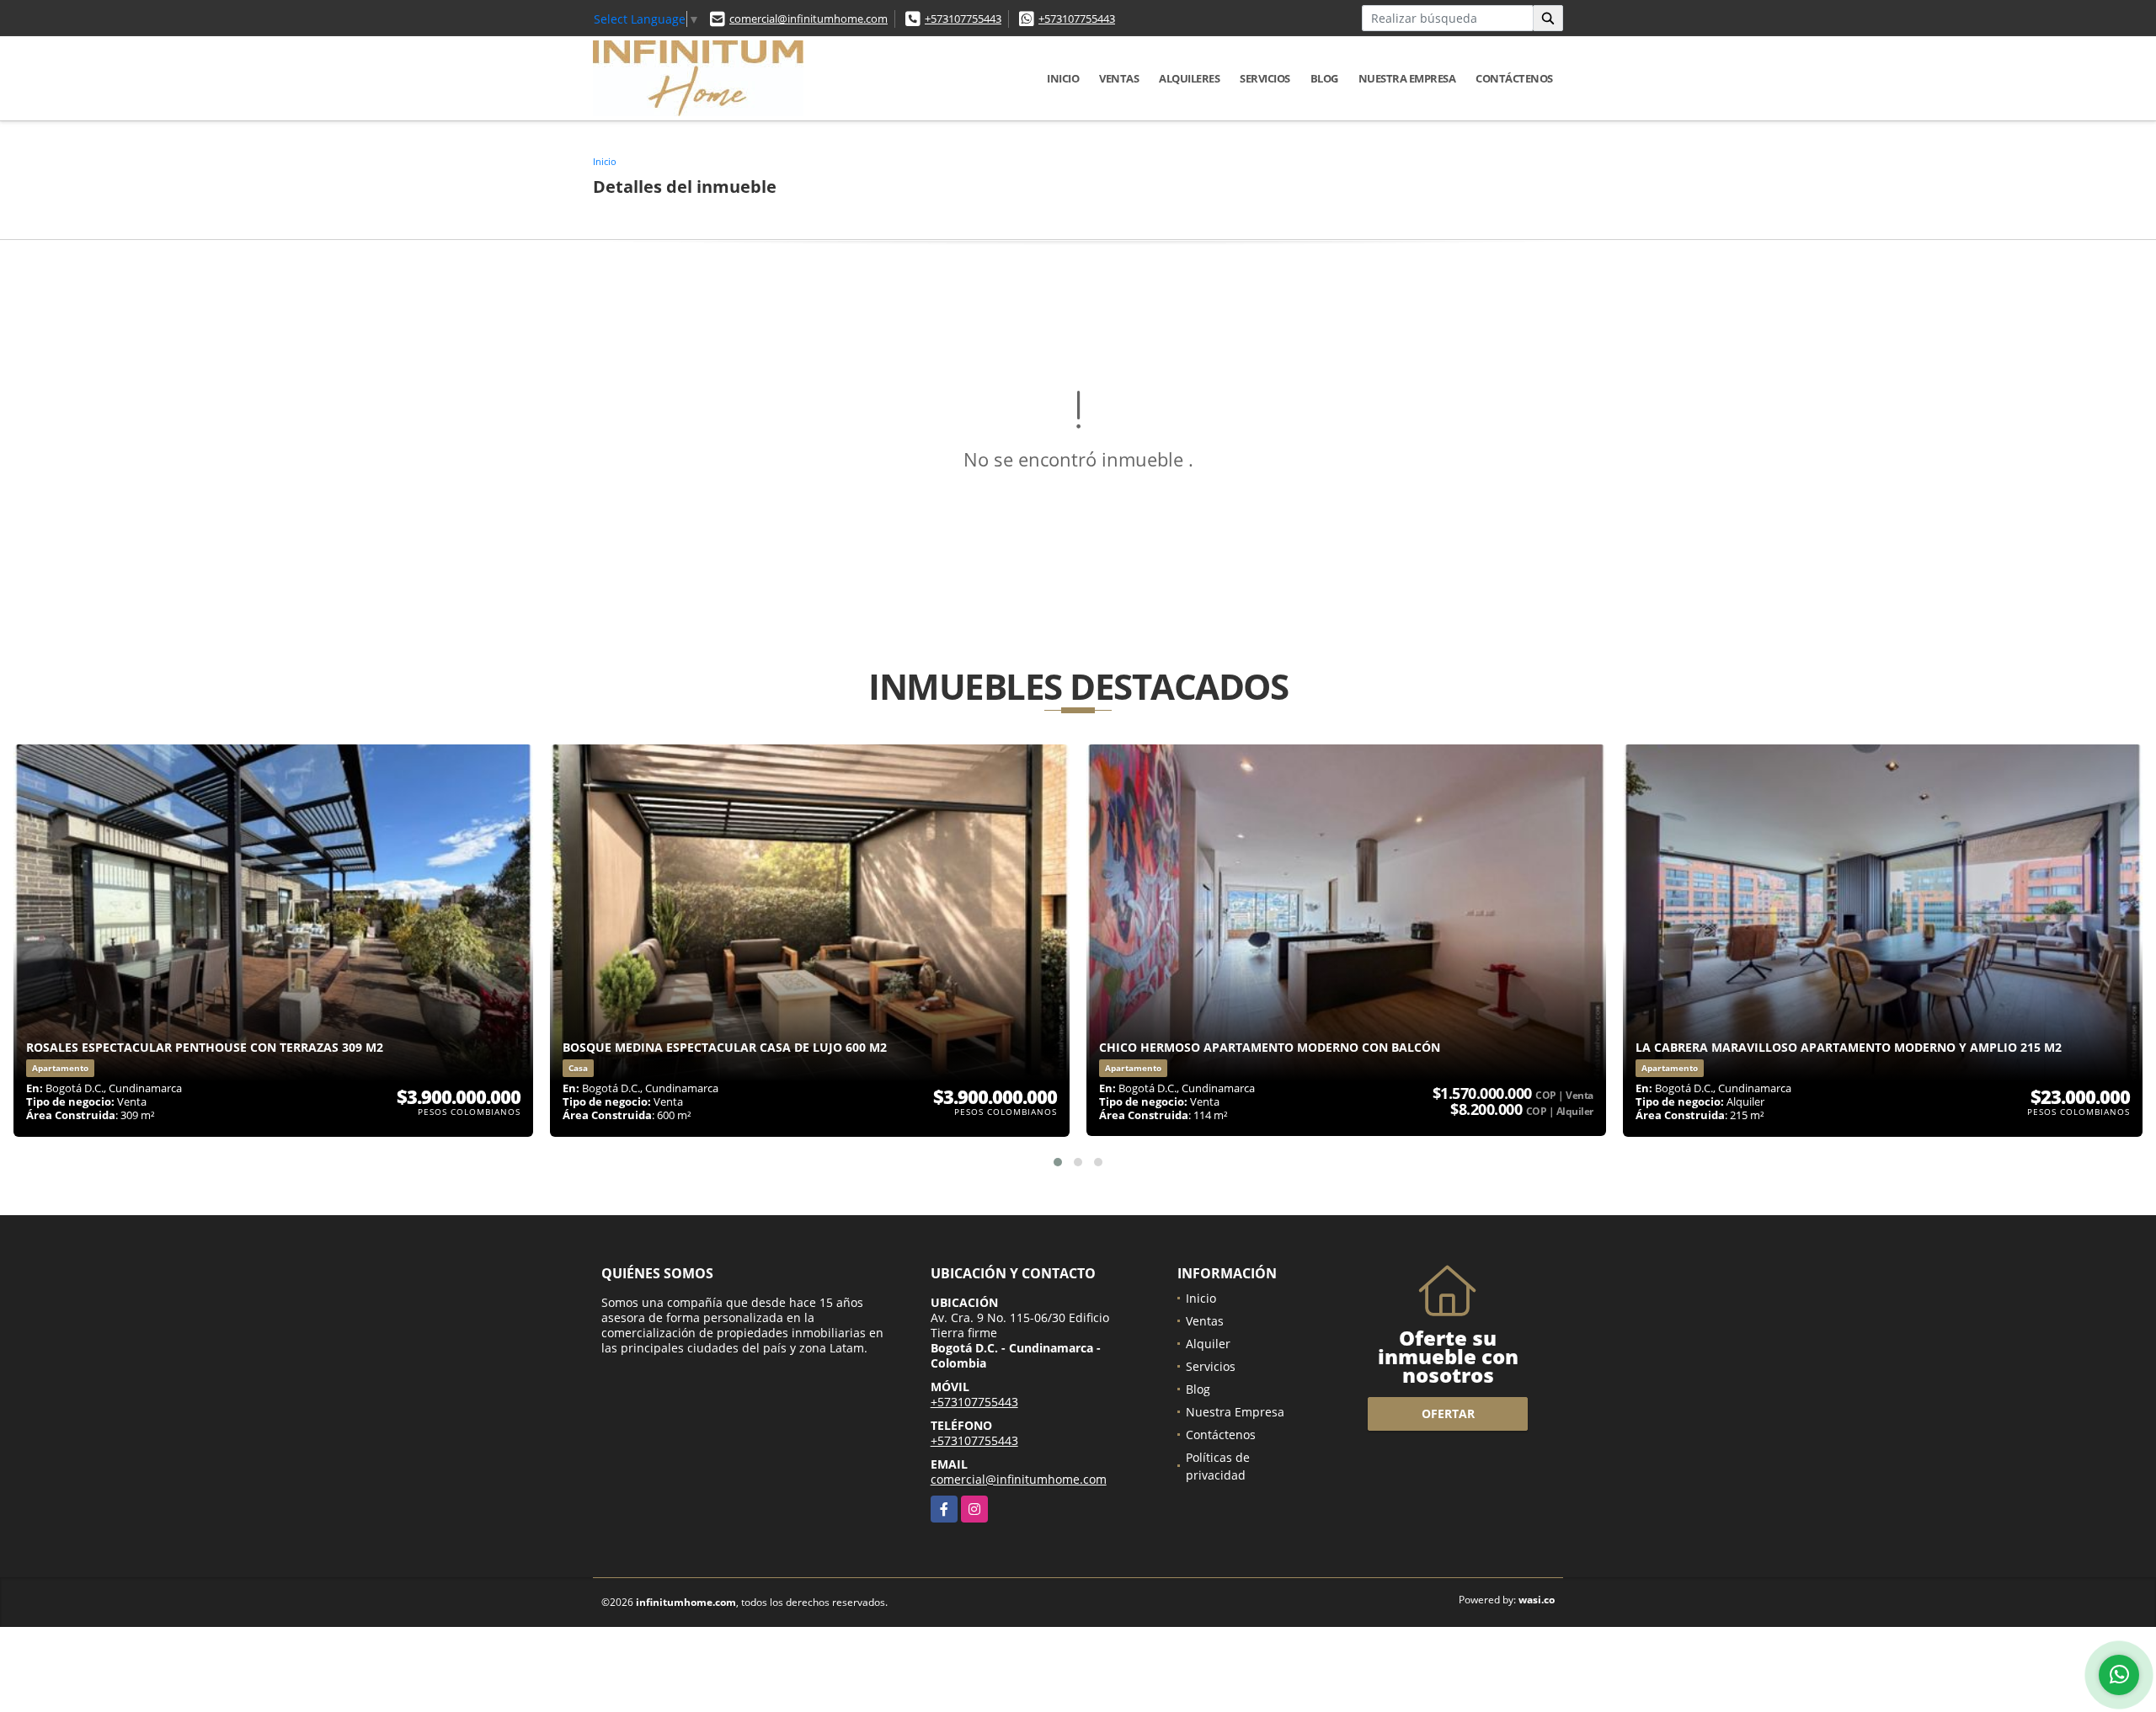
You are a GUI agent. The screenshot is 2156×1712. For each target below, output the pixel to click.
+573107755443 (963, 19)
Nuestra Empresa (1407, 78)
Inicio (1063, 78)
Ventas (1119, 78)
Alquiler (1208, 1344)
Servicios (1265, 78)
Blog (1324, 78)
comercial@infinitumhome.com (808, 19)
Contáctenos (1514, 78)
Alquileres (1189, 78)
